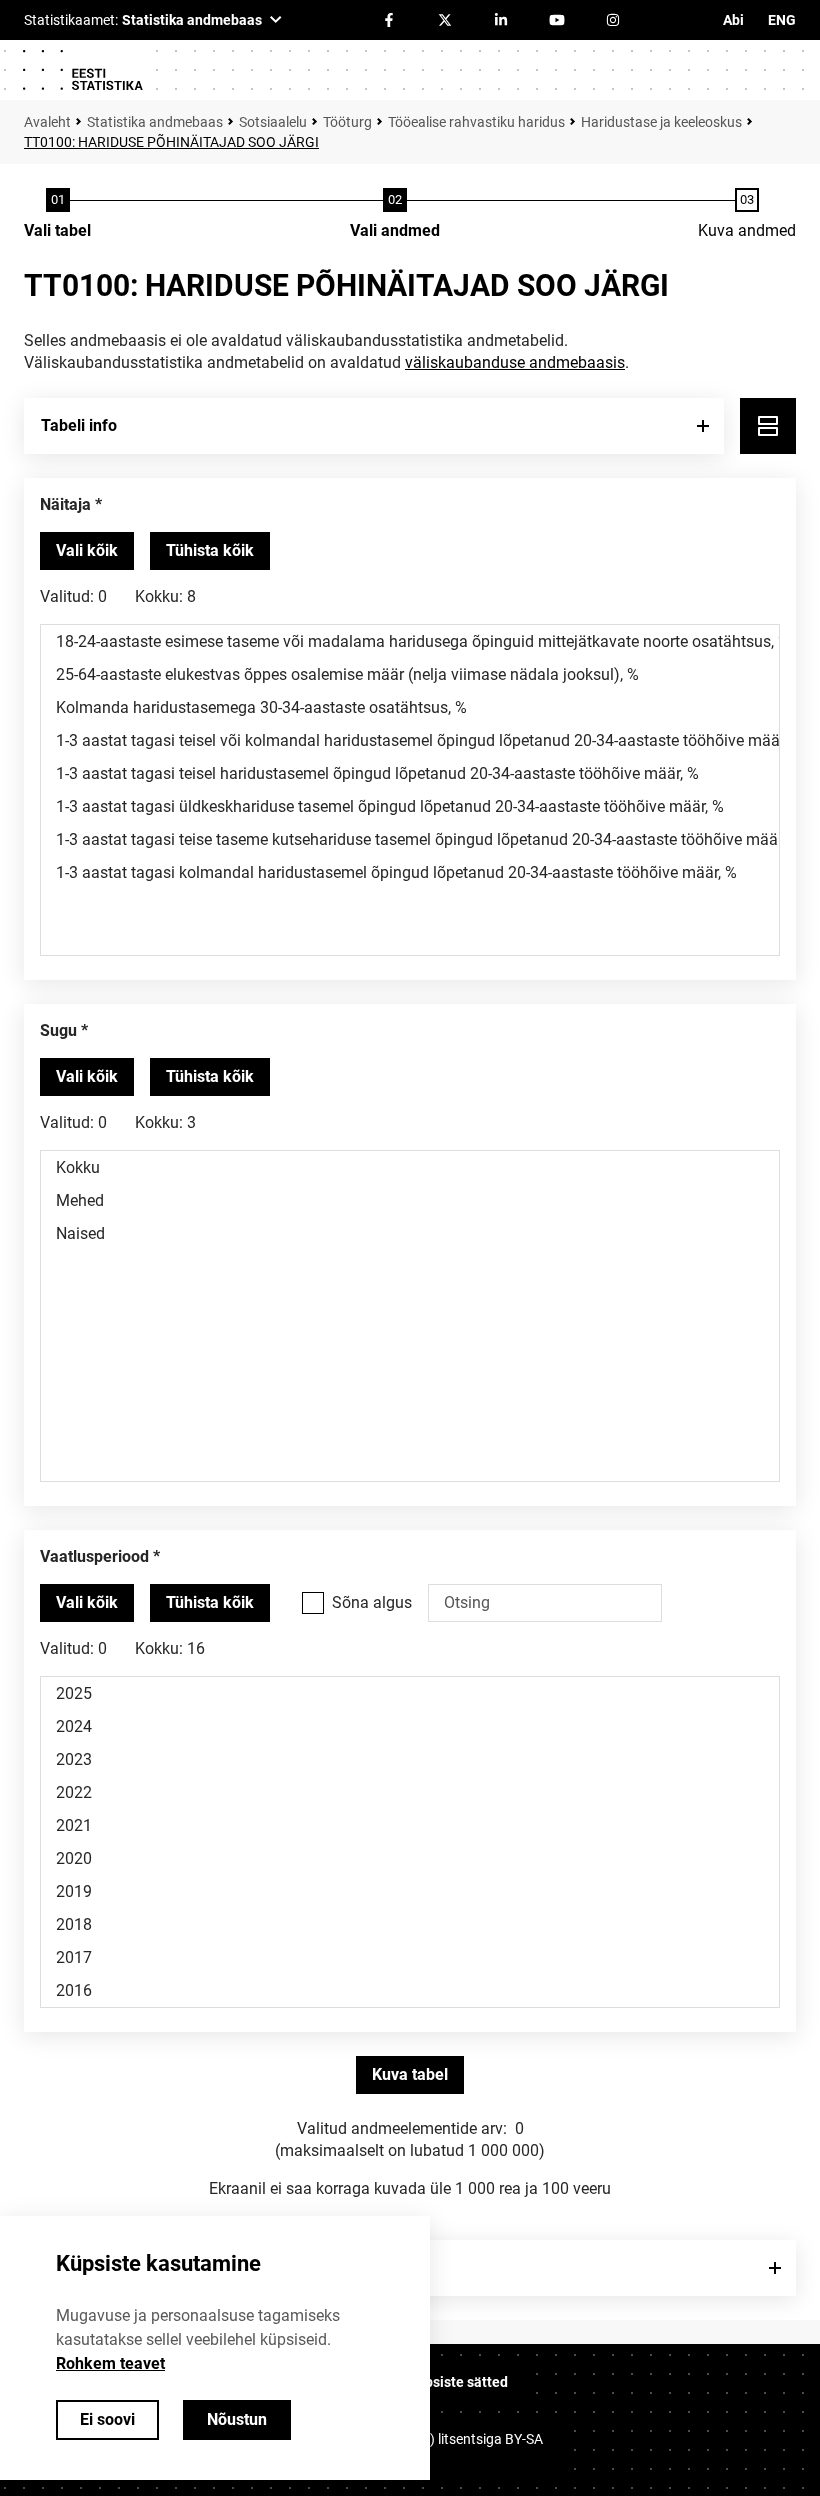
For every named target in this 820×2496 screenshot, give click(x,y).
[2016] (410, 1990)
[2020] (410, 1858)
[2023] (410, 1759)
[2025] (410, 1693)
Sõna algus (372, 1602)
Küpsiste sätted (458, 2382)
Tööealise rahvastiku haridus (476, 122)
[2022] (410, 1792)
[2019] (410, 1891)
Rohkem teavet (110, 2363)
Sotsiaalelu (273, 122)
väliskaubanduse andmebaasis (515, 362)
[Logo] (82, 70)
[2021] (410, 1825)
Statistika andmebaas (155, 122)
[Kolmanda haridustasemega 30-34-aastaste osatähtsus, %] (410, 707)
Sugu (58, 1030)
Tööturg (347, 122)
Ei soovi (107, 2419)
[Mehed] (410, 1200)
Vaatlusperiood (94, 1556)
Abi (733, 20)
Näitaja (65, 504)
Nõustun (237, 2419)
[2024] (410, 1726)
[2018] (410, 1924)
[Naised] (410, 1233)
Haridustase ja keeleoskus (661, 122)
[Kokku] (410, 1167)
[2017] (410, 1957)
